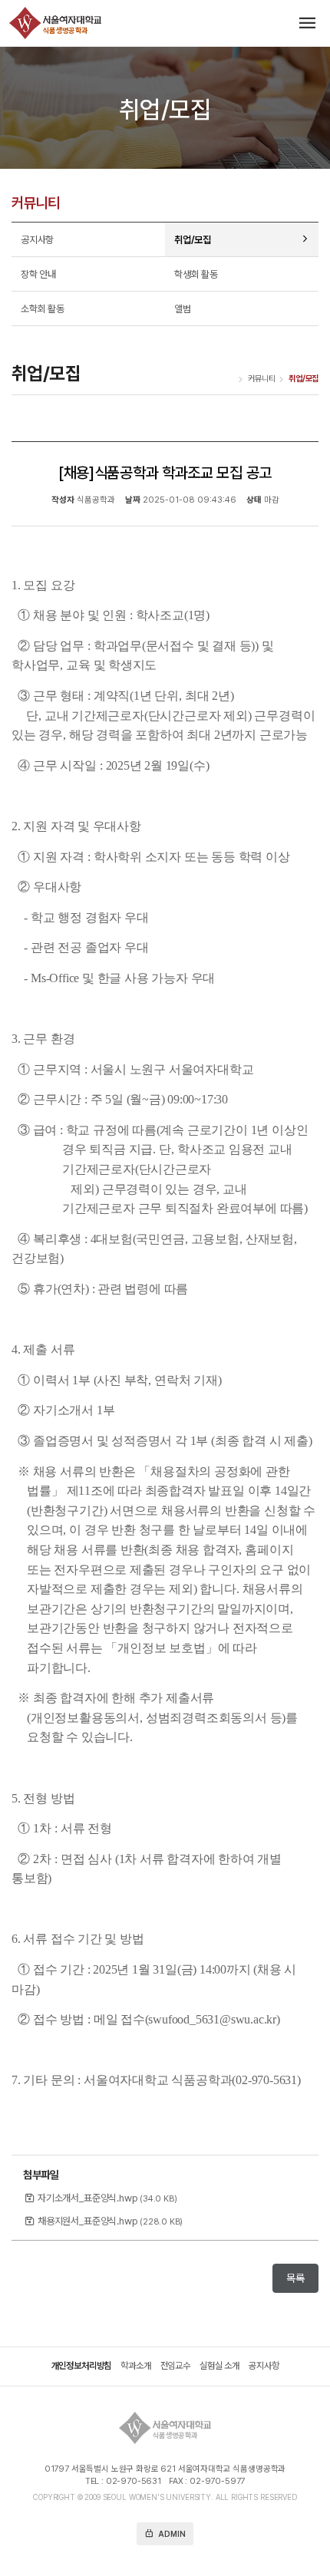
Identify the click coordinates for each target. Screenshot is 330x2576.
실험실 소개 (219, 2367)
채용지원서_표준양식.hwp (110, 2221)
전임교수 (175, 2367)
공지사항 (264, 2367)
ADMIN (165, 2533)
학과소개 (135, 2367)
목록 (295, 2278)
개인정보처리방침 (82, 2367)
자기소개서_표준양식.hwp (107, 2198)
